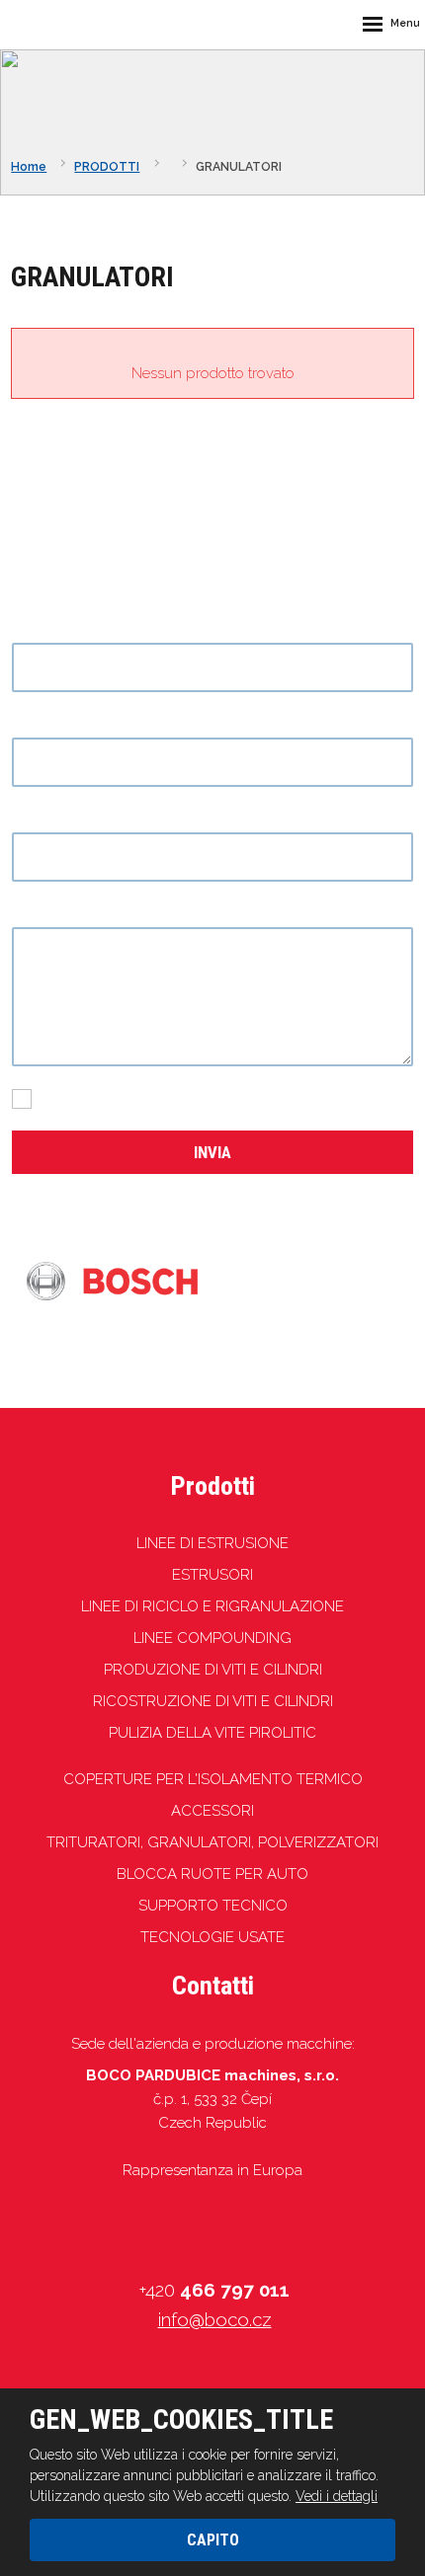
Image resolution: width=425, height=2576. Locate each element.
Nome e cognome (79, 629)
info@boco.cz (215, 2319)
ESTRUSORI (212, 1575)
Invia (212, 1152)
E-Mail (40, 820)
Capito (213, 2540)
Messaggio (54, 914)
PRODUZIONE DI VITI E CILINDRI (213, 1670)
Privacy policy (274, 1098)
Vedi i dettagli (337, 2496)
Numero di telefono (83, 725)
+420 (214, 2290)
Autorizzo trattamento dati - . (183, 1098)
